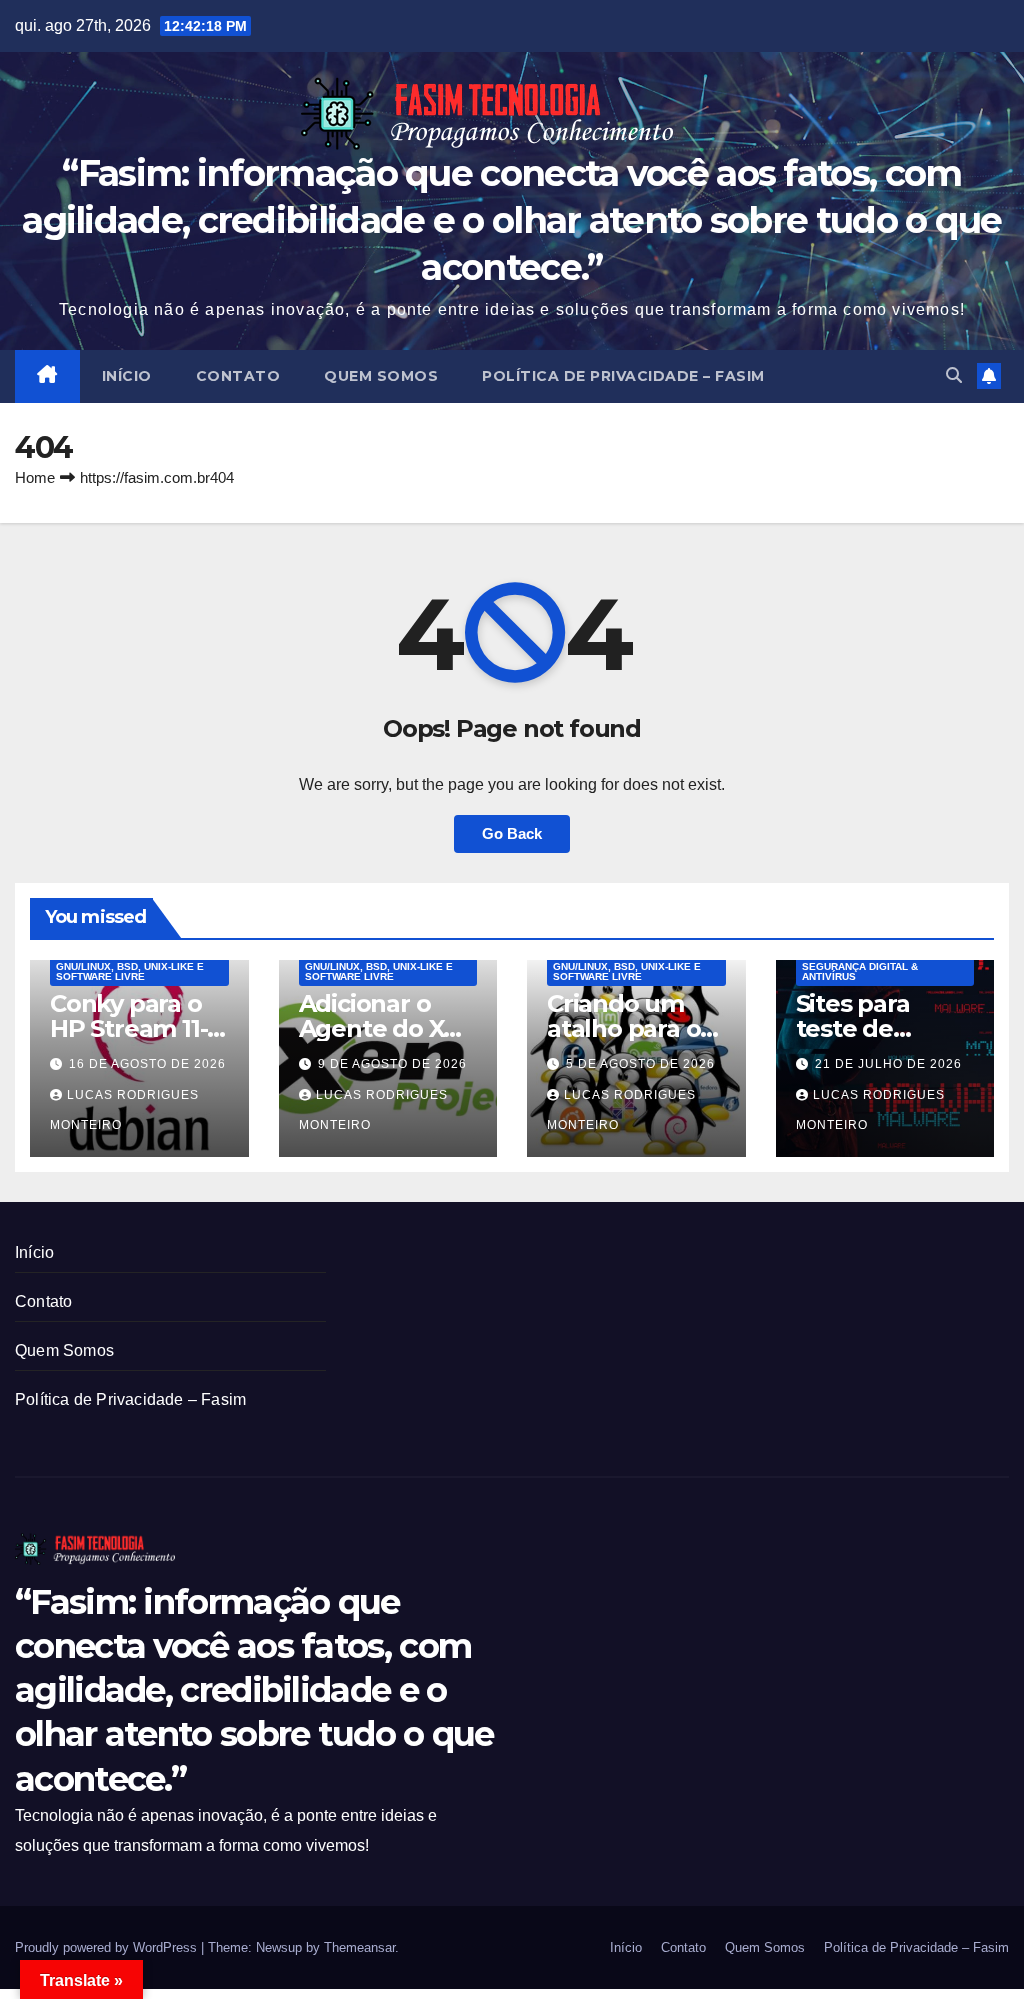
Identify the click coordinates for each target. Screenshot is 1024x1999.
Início (127, 376)
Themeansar (359, 1947)
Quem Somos (381, 376)
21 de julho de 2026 (888, 1064)
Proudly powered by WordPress (108, 1947)
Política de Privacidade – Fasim (623, 376)
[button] (954, 375)
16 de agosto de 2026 (147, 1064)
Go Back (512, 833)
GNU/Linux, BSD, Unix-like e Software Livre (130, 971)
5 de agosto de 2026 (640, 1064)
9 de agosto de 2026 (392, 1064)
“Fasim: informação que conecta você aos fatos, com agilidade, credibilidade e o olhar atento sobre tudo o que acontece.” (511, 220)
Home (35, 477)
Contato (238, 376)
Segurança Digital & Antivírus (860, 971)
